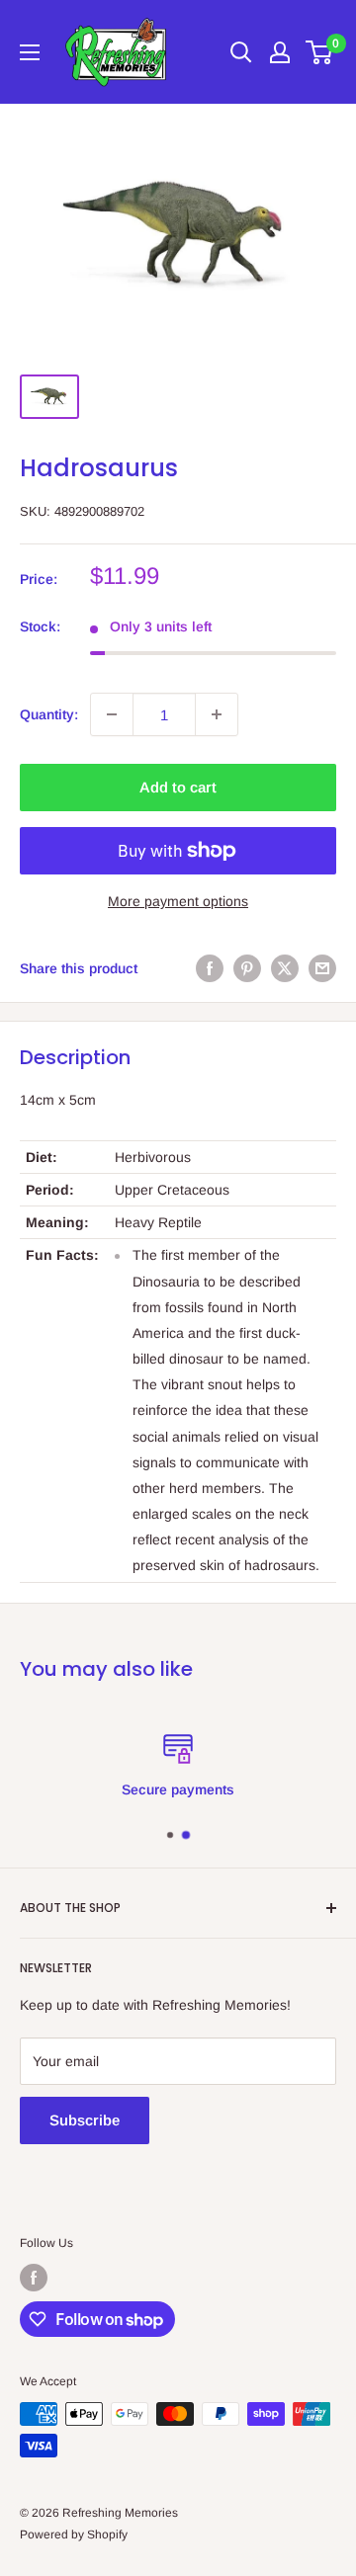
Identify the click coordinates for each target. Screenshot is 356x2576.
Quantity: (49, 714)
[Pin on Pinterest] (247, 967)
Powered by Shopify (74, 2534)
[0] (320, 52)
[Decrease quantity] (112, 714)
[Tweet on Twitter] (285, 967)
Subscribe (85, 2120)
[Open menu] (30, 52)
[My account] (280, 52)
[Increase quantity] (217, 714)
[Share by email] (322, 967)
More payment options (178, 901)
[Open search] (241, 52)
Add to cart (178, 787)
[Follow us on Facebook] (34, 2278)
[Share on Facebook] (210, 967)
